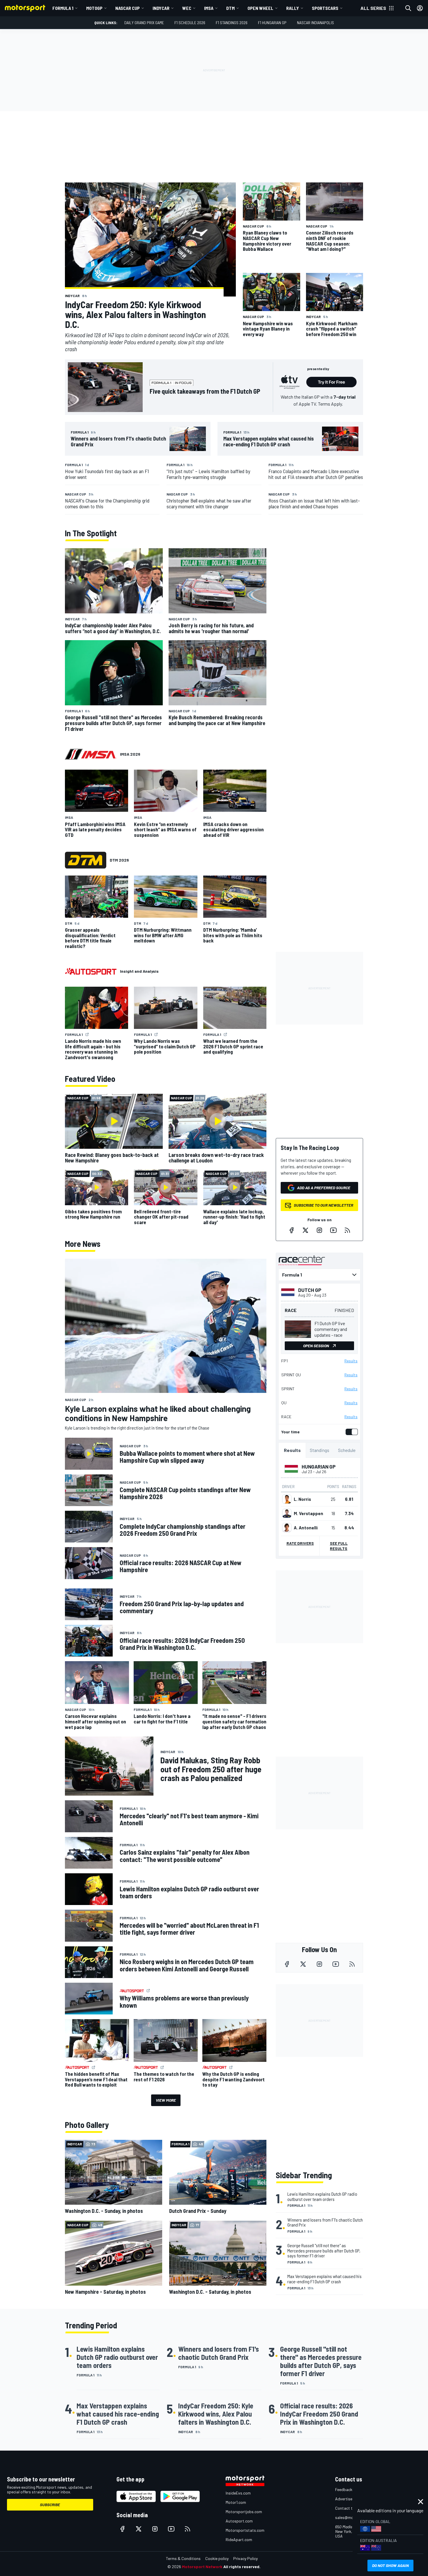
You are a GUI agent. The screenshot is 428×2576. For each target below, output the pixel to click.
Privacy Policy (245, 2558)
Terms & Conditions (183, 2558)
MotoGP (94, 8)
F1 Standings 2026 (232, 23)
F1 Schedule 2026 (190, 23)
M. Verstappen (308, 1513)
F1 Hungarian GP (272, 23)
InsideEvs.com (238, 2493)
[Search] (408, 8)
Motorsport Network (202, 2567)
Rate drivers (300, 1543)
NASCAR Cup (128, 8)
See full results (339, 1546)
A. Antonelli (306, 1528)
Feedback (344, 2489)
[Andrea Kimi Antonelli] (287, 1528)
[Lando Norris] (287, 1499)
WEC (187, 8)
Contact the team (351, 2508)
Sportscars (325, 8)
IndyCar (161, 8)
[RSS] (347, 1230)
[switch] (351, 1432)
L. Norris (302, 1499)
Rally (293, 8)
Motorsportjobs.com (244, 2512)
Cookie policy (217, 2558)
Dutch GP (310, 1290)
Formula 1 (63, 8)
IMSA (209, 8)
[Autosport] (91, 971)
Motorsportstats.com (245, 2530)
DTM (230, 8)
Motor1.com (236, 2502)
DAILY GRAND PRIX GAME (144, 23)
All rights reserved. (242, 2567)
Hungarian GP (319, 1467)
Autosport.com (239, 2521)
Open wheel (260, 8)
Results (351, 1361)
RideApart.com (239, 2539)
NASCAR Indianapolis (315, 23)
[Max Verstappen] (287, 1513)
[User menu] (420, 8)
